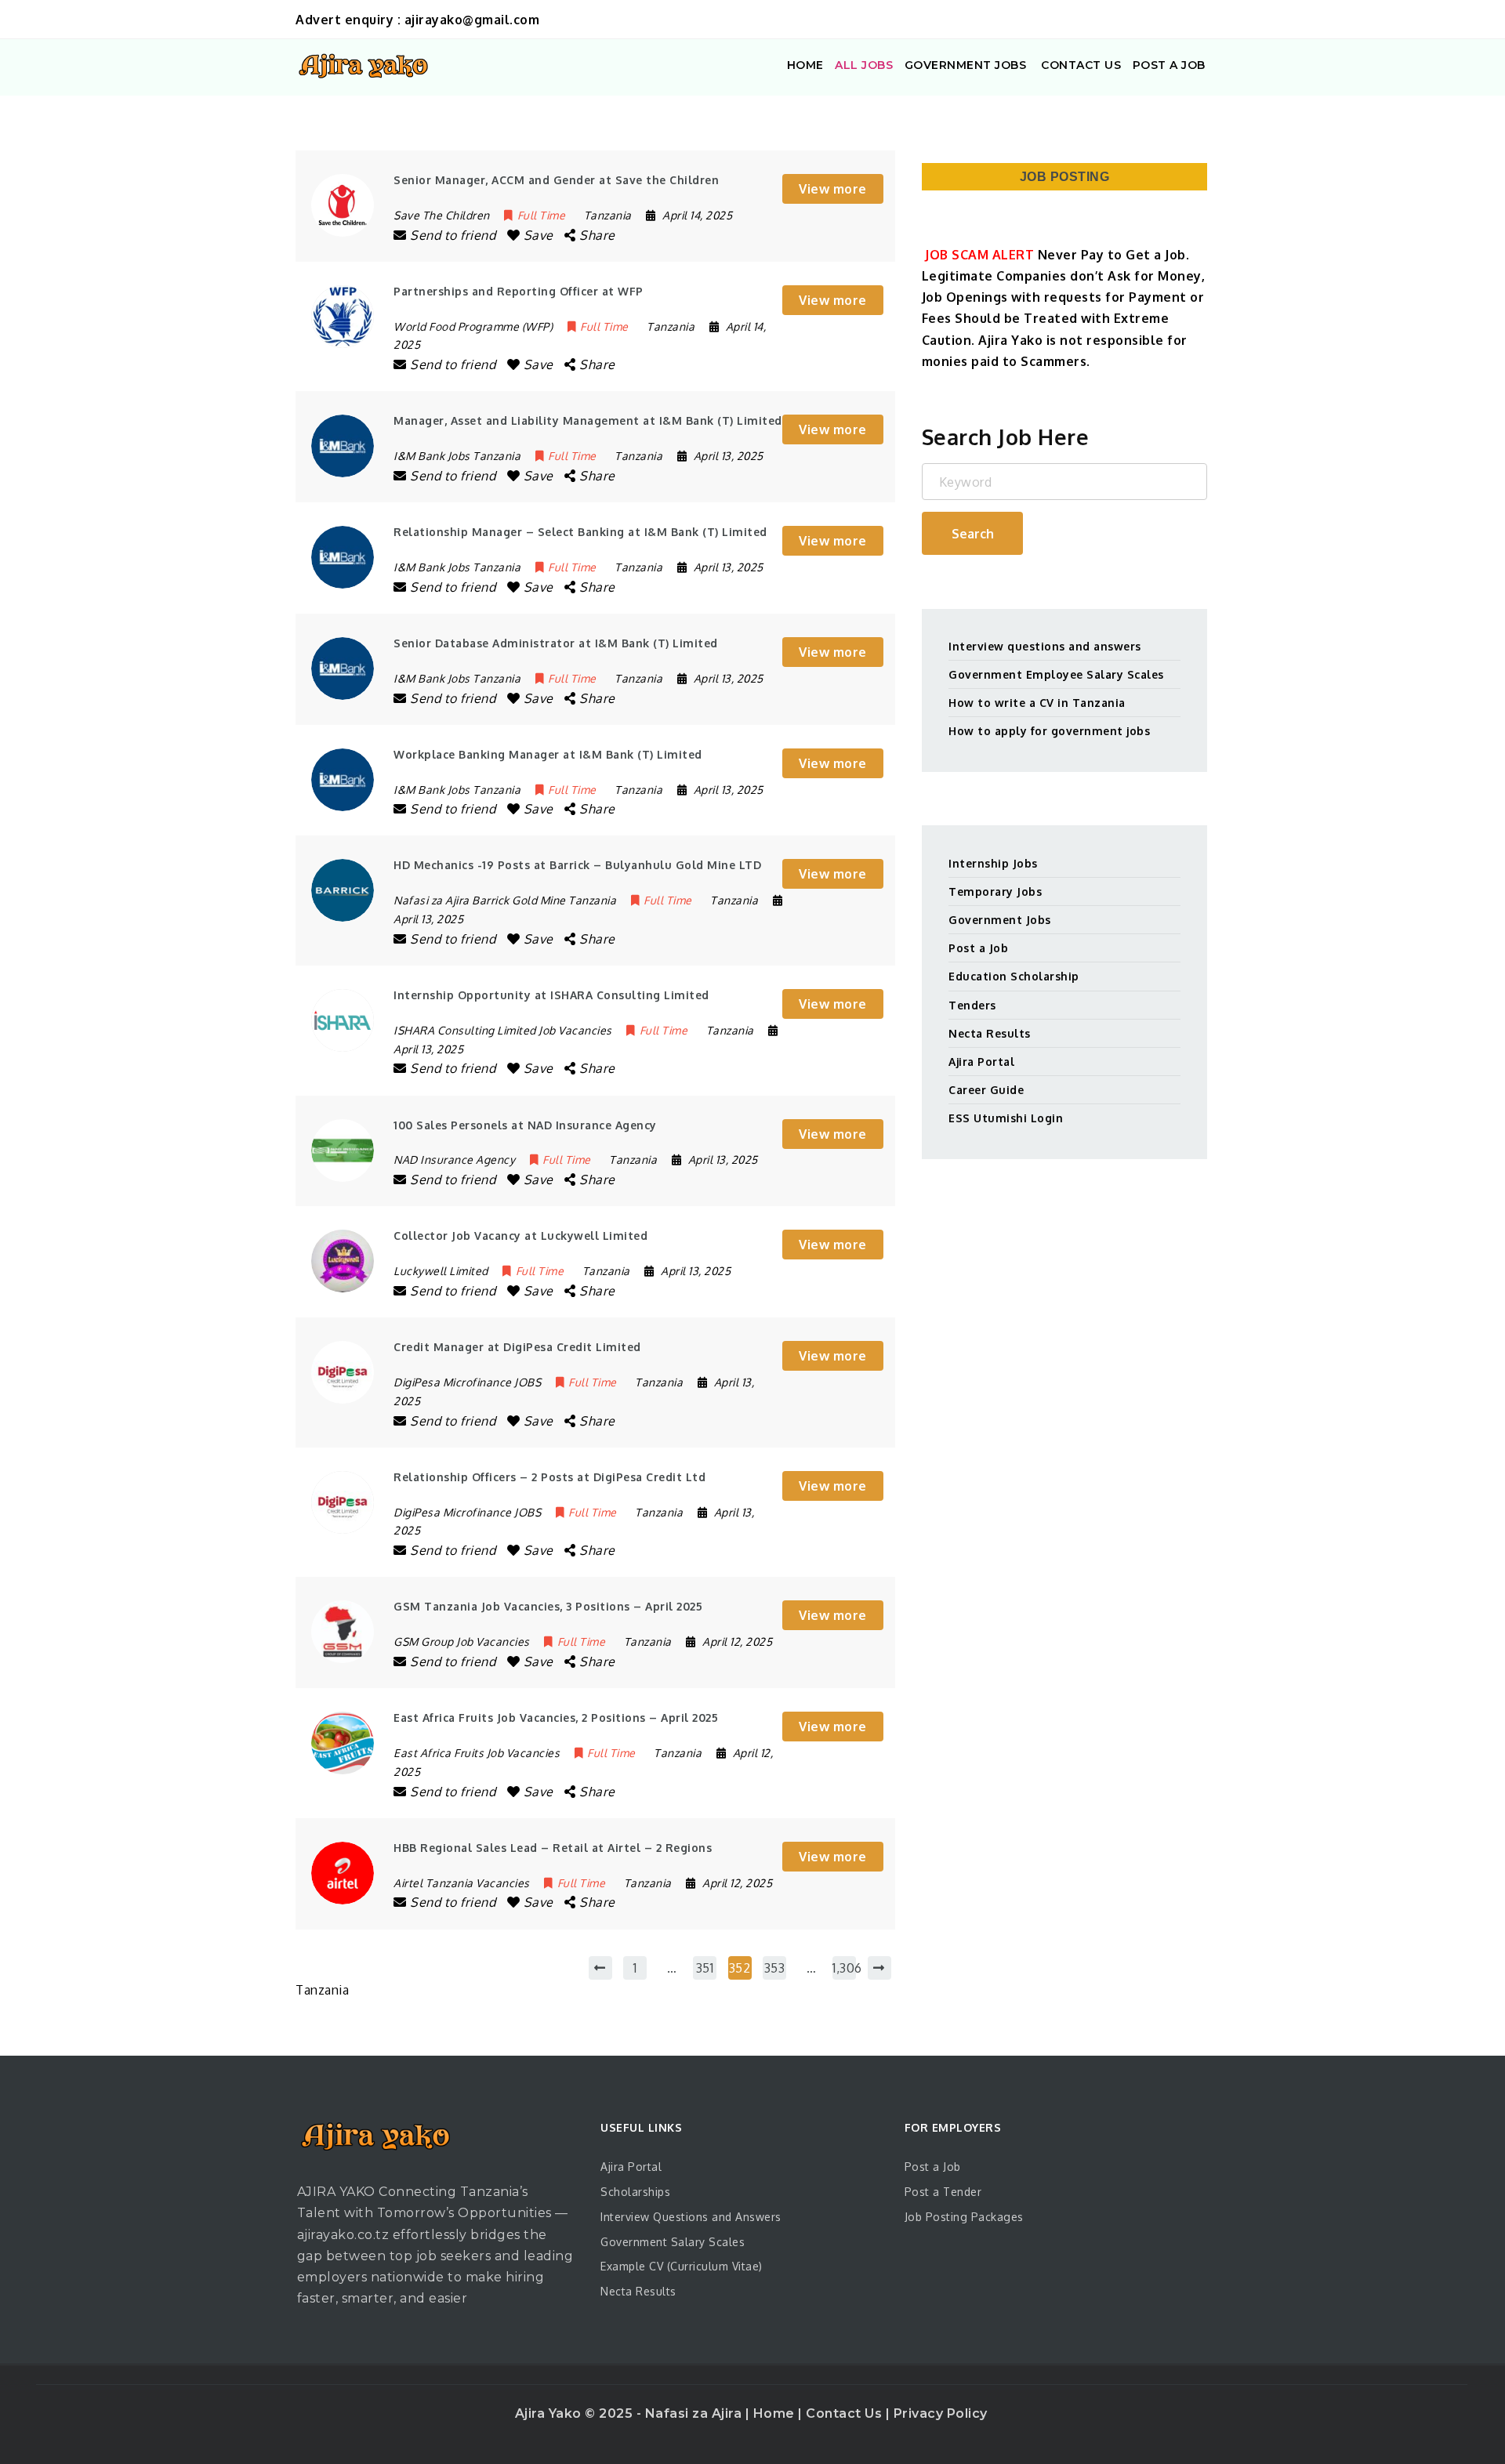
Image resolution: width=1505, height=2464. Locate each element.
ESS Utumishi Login (1006, 1118)
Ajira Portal (981, 1062)
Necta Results (990, 1033)
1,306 (844, 1968)
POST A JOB (1169, 65)
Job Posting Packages (964, 2217)
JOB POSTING (1065, 177)
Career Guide (986, 1090)
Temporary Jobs (995, 891)
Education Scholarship (1014, 976)
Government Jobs (1000, 920)
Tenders (972, 1005)
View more (833, 189)
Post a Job (978, 948)
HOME (805, 65)
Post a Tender (943, 2192)
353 (775, 1968)
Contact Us (846, 2413)
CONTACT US (1080, 65)
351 (705, 1968)
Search (973, 534)
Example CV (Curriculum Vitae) (682, 2266)
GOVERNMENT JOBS (966, 65)
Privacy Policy (941, 2413)
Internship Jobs (993, 863)
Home (776, 2413)
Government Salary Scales (673, 2242)
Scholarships (635, 2192)
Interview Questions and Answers (691, 2217)
